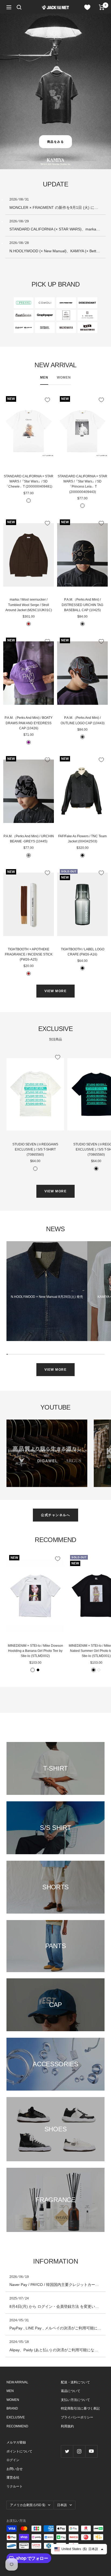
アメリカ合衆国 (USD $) (28, 2505)
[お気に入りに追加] (47, 400)
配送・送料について (75, 2382)
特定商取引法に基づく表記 (80, 2408)
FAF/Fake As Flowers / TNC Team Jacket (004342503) (82, 839)
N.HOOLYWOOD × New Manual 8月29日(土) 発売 (47, 1297)
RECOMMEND (17, 2426)
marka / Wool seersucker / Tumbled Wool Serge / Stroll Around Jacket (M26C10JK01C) (29, 605)
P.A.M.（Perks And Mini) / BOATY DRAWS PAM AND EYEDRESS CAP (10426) (29, 723)
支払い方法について (75, 2400)
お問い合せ (15, 2469)
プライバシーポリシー (77, 2417)
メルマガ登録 (16, 2442)
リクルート (15, 2486)
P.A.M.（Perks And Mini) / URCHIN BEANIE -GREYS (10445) (29, 839)
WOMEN (64, 377)
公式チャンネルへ (55, 1515)
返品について (71, 2391)
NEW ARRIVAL (17, 2382)
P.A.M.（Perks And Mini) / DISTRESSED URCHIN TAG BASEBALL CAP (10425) (82, 605)
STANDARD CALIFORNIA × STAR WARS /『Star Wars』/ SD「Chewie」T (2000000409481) (29, 481)
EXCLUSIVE (16, 2417)
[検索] (19, 7)
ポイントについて (19, 2451)
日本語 (62, 2505)
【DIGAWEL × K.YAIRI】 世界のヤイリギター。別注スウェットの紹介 (47, 1453)
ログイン (13, 2460)
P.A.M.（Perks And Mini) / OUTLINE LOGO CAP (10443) (83, 720)
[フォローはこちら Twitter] (67, 2451)
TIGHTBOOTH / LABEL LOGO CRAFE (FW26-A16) (83, 952)
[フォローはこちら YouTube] (91, 2451)
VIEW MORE (56, 991)
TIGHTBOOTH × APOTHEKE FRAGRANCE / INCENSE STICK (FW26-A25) (29, 954)
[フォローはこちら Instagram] (79, 2451)
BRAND (12, 2408)
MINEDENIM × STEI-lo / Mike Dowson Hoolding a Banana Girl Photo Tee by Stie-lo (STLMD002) (35, 1651)
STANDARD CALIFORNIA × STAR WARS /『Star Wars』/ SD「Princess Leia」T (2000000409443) (82, 484)
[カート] (102, 7)
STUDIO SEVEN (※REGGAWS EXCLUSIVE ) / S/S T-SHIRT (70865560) (35, 1149)
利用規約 (67, 2426)
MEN (44, 377)
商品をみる (56, 142)
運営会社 (13, 2478)
